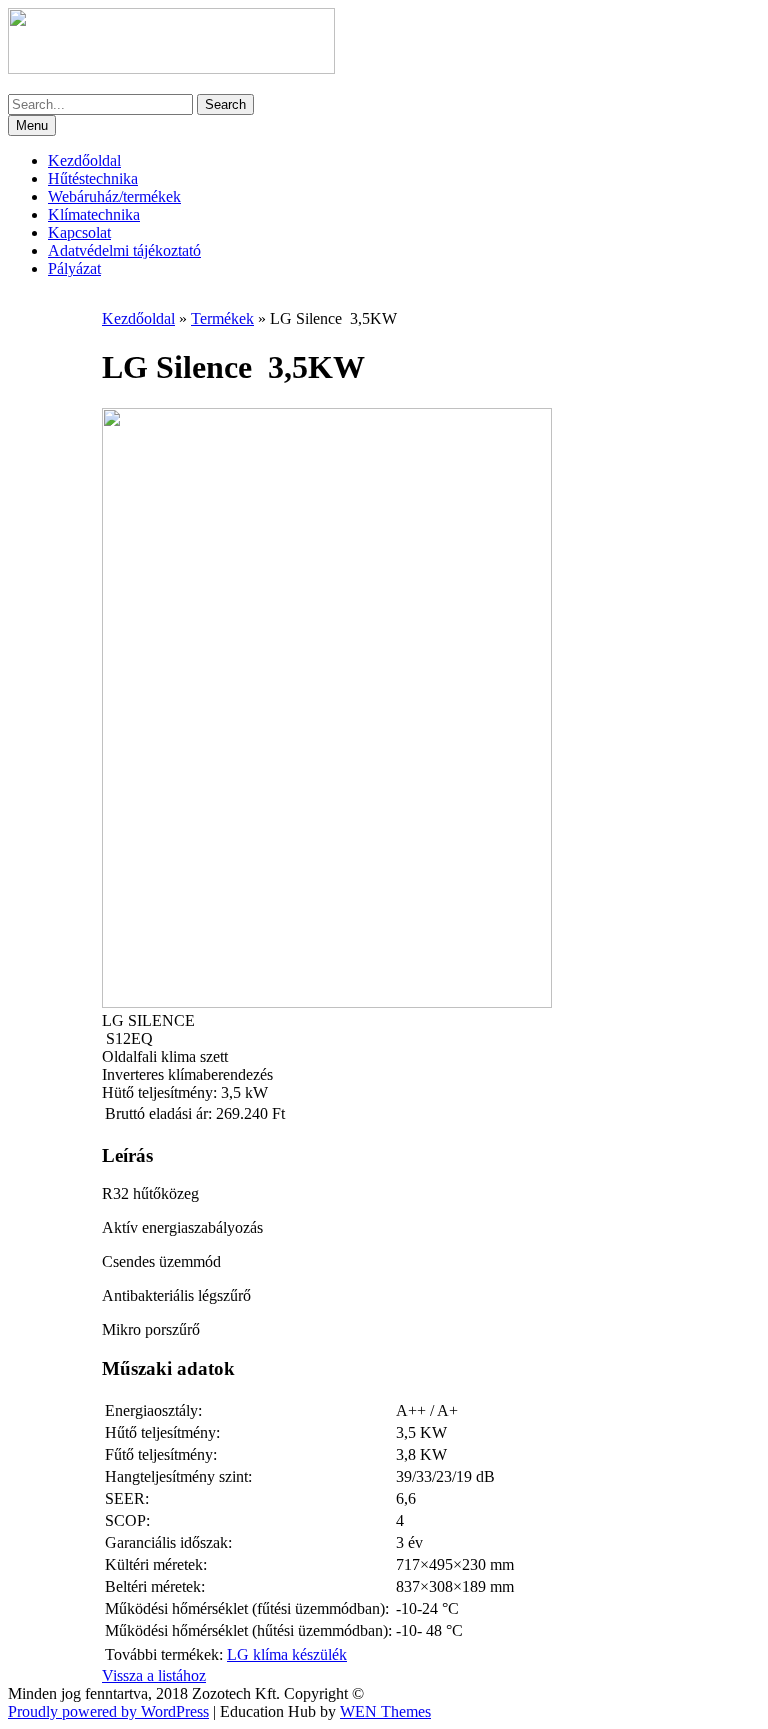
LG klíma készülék (287, 1654)
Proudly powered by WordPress (108, 1711)
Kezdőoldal (84, 160)
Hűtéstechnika (93, 178)
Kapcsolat (79, 232)
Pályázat (74, 268)
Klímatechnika (94, 214)
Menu (32, 125)
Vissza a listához (154, 1675)
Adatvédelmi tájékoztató (124, 250)
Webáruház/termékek (114, 196)
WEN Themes (385, 1711)
